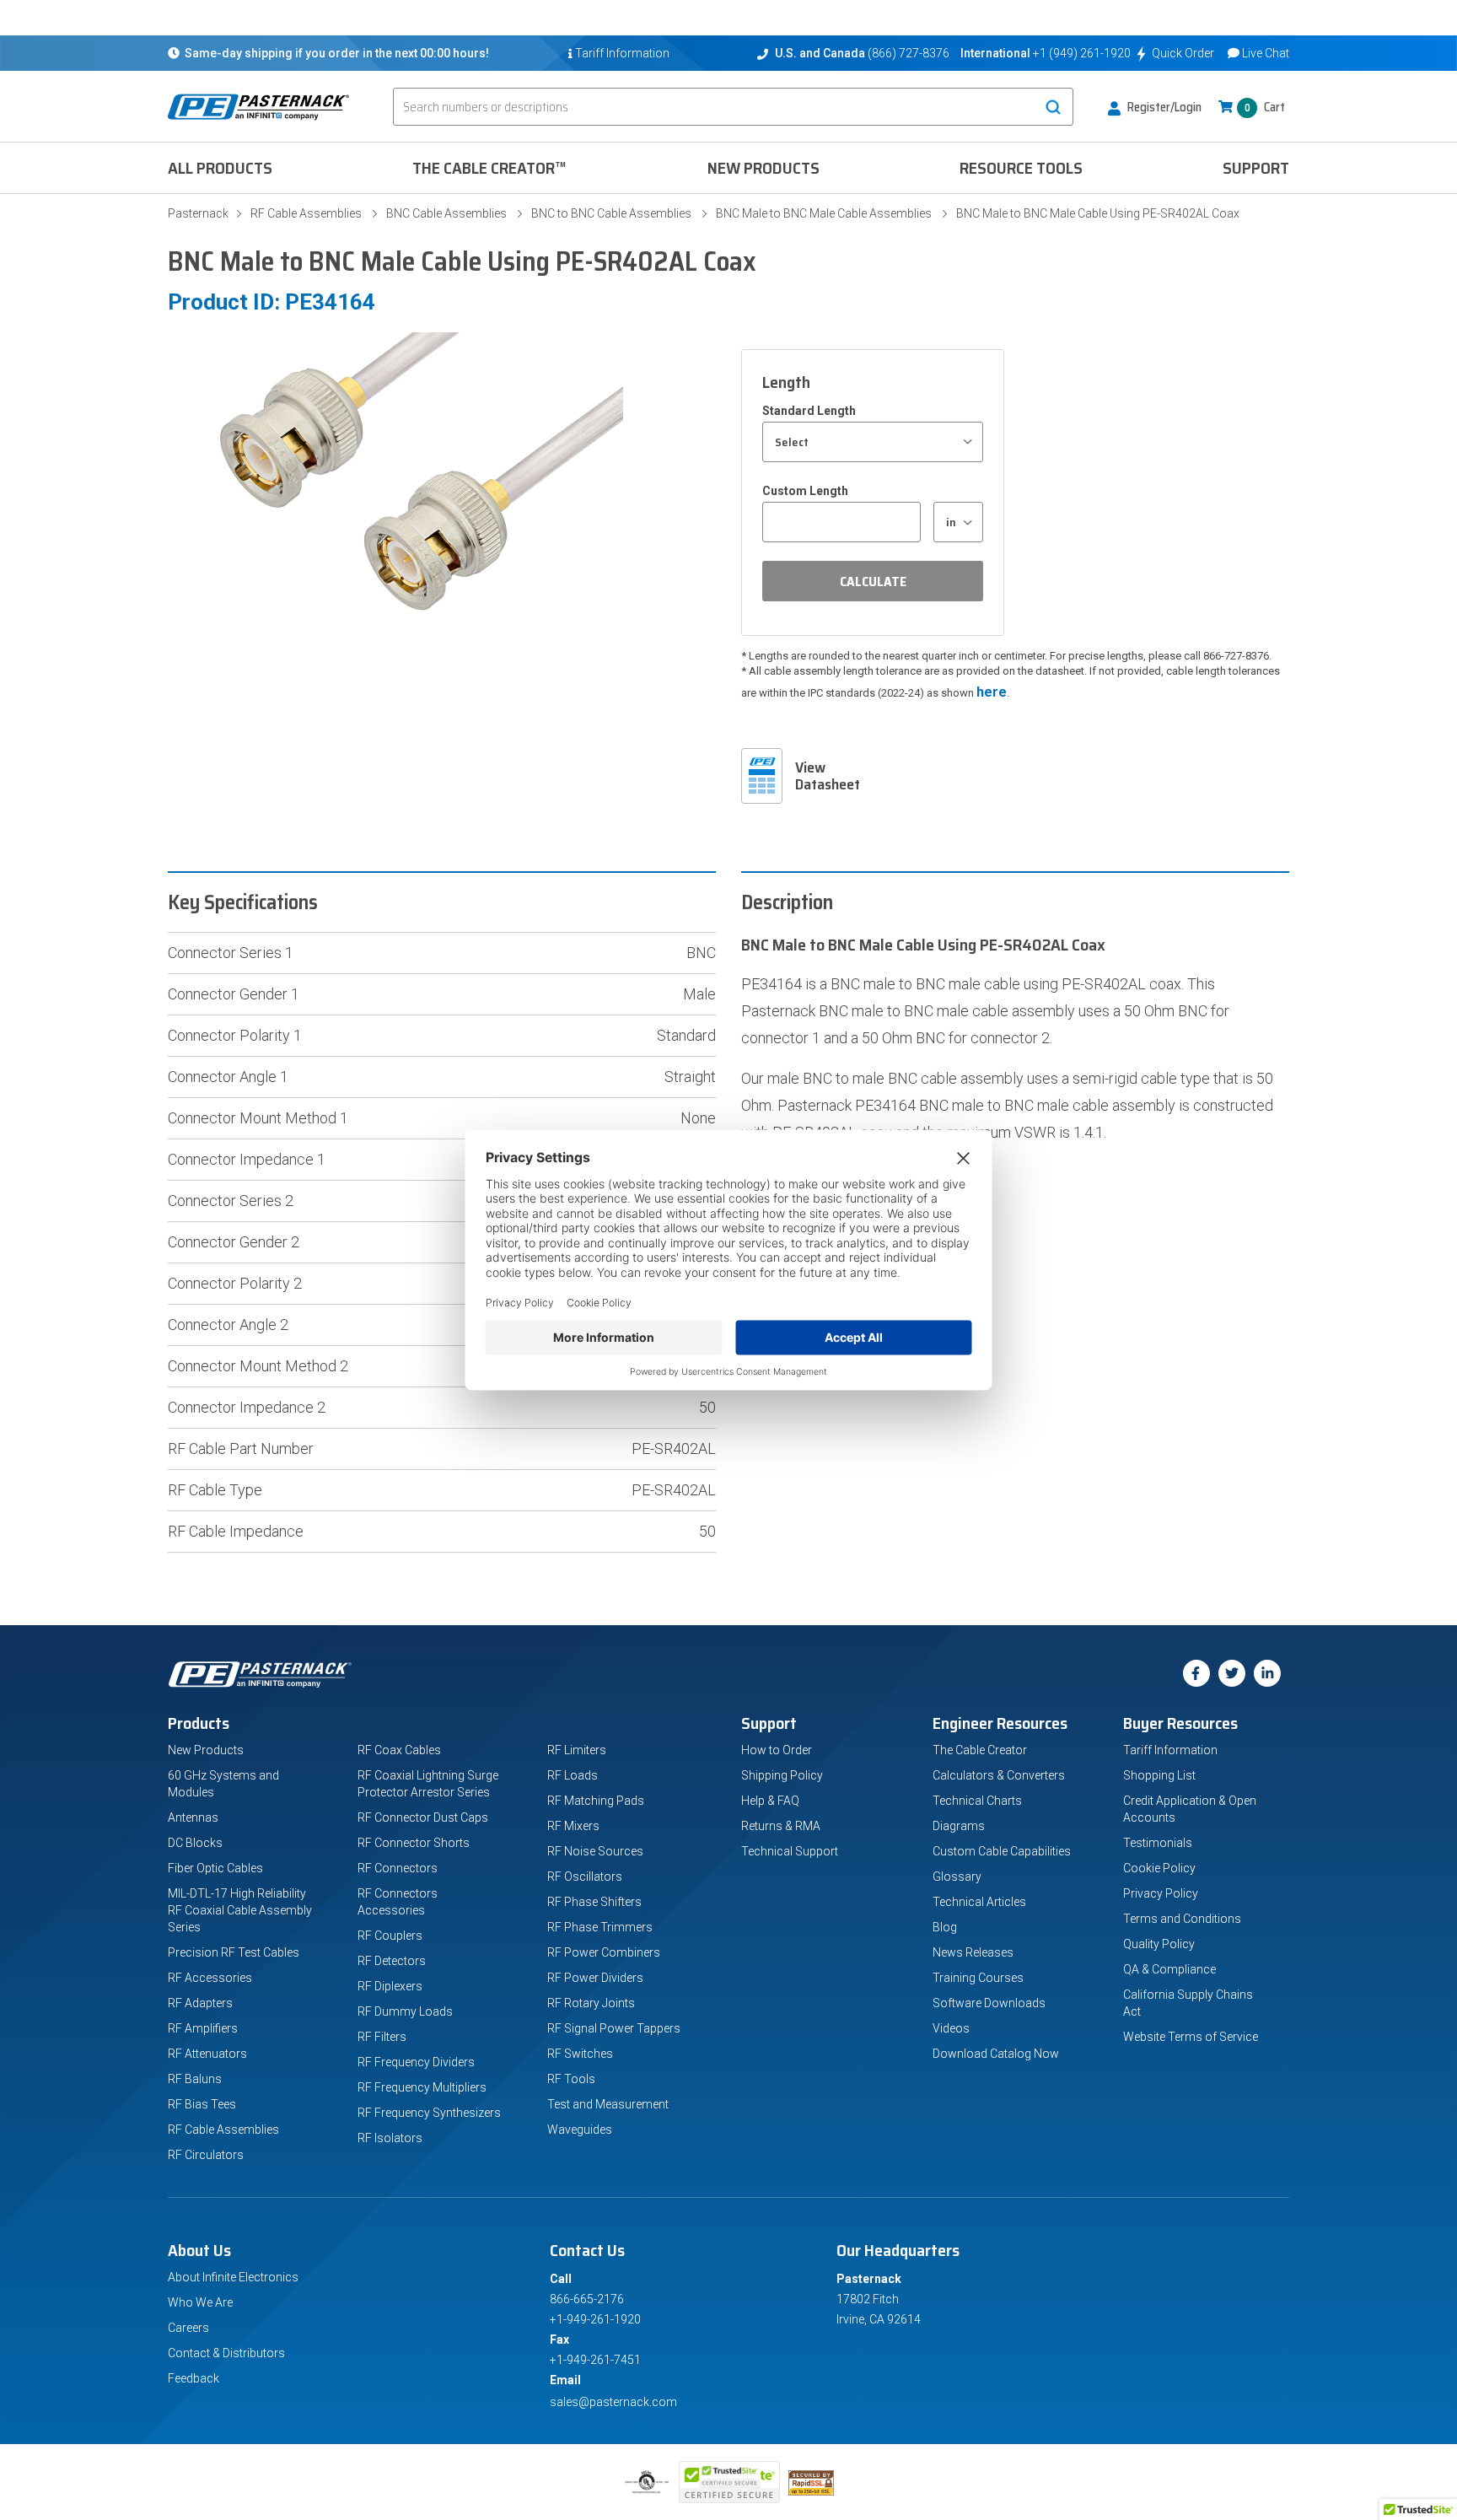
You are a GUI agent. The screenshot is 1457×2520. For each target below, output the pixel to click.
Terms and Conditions (1182, 1919)
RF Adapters (200, 2003)
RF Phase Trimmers (600, 1927)
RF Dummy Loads (405, 2011)
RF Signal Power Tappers (614, 2028)
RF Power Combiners (604, 1952)
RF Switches (580, 2054)
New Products (763, 168)
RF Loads (573, 1775)
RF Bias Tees (202, 2104)
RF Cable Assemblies (306, 213)
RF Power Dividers (595, 1978)
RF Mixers (573, 1826)
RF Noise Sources (595, 1851)
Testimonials (1158, 1843)
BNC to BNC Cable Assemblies (611, 213)
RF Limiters (577, 1750)
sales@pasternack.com (613, 2402)
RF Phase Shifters (594, 1902)
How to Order (777, 1750)
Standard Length (809, 411)
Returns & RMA (781, 1826)
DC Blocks (195, 1843)
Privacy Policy (1161, 1893)
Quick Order (1183, 53)
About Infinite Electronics (233, 2277)
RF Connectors (398, 1868)
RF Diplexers (390, 1986)
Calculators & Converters (999, 1775)
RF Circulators (206, 2155)
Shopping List (1159, 1775)
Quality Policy (1159, 1944)
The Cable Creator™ (489, 168)
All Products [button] (220, 168)
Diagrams (959, 1826)
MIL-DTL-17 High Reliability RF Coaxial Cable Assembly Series (240, 1910)
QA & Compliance (1169, 1969)
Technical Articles (979, 1902)
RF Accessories (210, 1978)
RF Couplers (390, 1936)
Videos (951, 2028)
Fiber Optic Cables (215, 1868)
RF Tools (571, 2079)
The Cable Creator (980, 1750)
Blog (945, 1927)
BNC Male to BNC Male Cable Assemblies (824, 213)
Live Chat (1266, 53)
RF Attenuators (207, 2054)
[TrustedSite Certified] (729, 2482)
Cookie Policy (1159, 1868)
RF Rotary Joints (591, 2003)
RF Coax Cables (399, 1750)
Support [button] (1256, 168)
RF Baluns (195, 2079)
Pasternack (198, 213)
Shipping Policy (782, 1775)
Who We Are (200, 2302)
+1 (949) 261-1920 (1082, 53)
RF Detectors (392, 1961)
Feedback (194, 2378)
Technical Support (790, 1851)
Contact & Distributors (226, 2353)
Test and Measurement (608, 2104)
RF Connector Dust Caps (423, 1817)
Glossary (957, 1877)
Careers (188, 2328)
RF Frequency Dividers (416, 2062)
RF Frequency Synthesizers (429, 2113)
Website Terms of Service (1191, 2037)
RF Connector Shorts (414, 1843)
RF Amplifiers (203, 2028)
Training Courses (978, 1978)
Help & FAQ (770, 1801)
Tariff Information (1170, 1750)
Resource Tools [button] (1021, 168)
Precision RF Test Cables (234, 1952)
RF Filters (382, 2037)
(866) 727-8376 (909, 53)
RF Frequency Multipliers (422, 2087)
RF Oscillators (585, 1877)
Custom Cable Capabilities (1002, 1851)
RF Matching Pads (596, 1801)
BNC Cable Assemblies (446, 213)
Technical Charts (977, 1801)
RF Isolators (390, 2138)
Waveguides (580, 2130)
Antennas (193, 1817)
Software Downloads (989, 2003)
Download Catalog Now (996, 2054)
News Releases (973, 1952)
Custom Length (805, 491)
